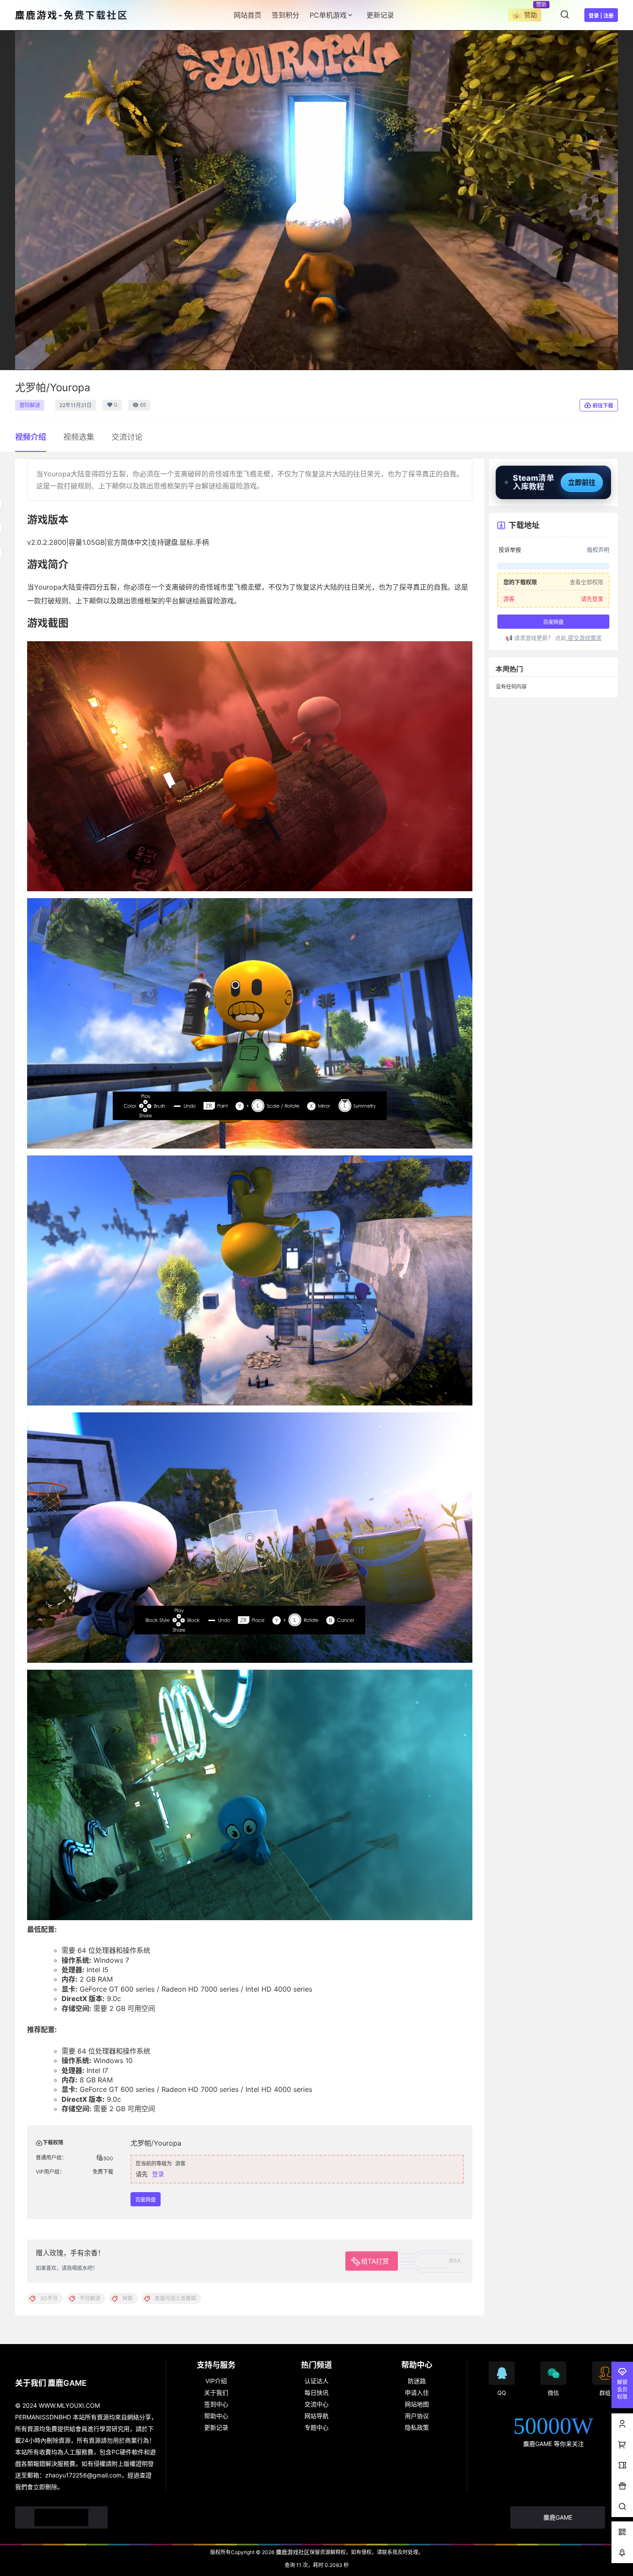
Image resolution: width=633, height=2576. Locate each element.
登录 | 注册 (601, 16)
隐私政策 (417, 2427)
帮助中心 (216, 2416)
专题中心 (316, 2427)
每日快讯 (316, 2392)
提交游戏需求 (584, 638)
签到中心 (216, 2404)
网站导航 (316, 2416)
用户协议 (417, 2416)
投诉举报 (510, 550)
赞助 (531, 15)
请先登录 (592, 599)
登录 (158, 2174)
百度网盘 (146, 2200)
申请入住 (417, 2392)
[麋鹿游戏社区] (61, 2517)
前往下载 (603, 406)
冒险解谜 (30, 405)
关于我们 (216, 2392)
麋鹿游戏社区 (292, 2552)
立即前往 (582, 482)
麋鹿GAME (558, 2517)
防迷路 (417, 2381)
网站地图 (417, 2404)
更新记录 (216, 2427)
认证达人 (316, 2381)
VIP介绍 (216, 2381)
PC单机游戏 (328, 15)
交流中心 (316, 2404)
